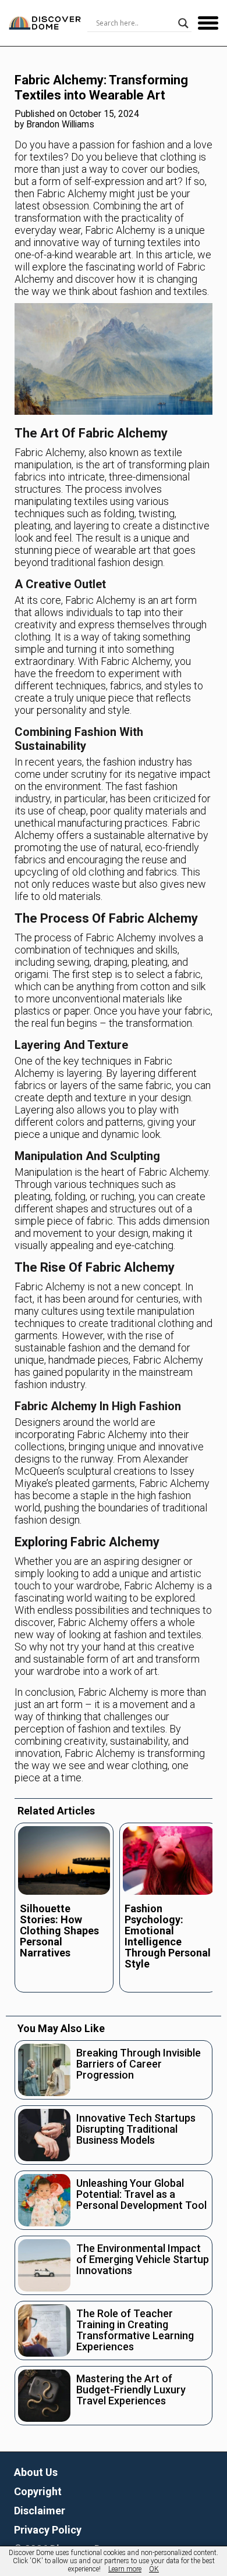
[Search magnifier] (183, 23)
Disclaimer (40, 2511)
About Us (36, 2472)
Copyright (38, 2491)
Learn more (125, 2569)
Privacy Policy (48, 2530)
